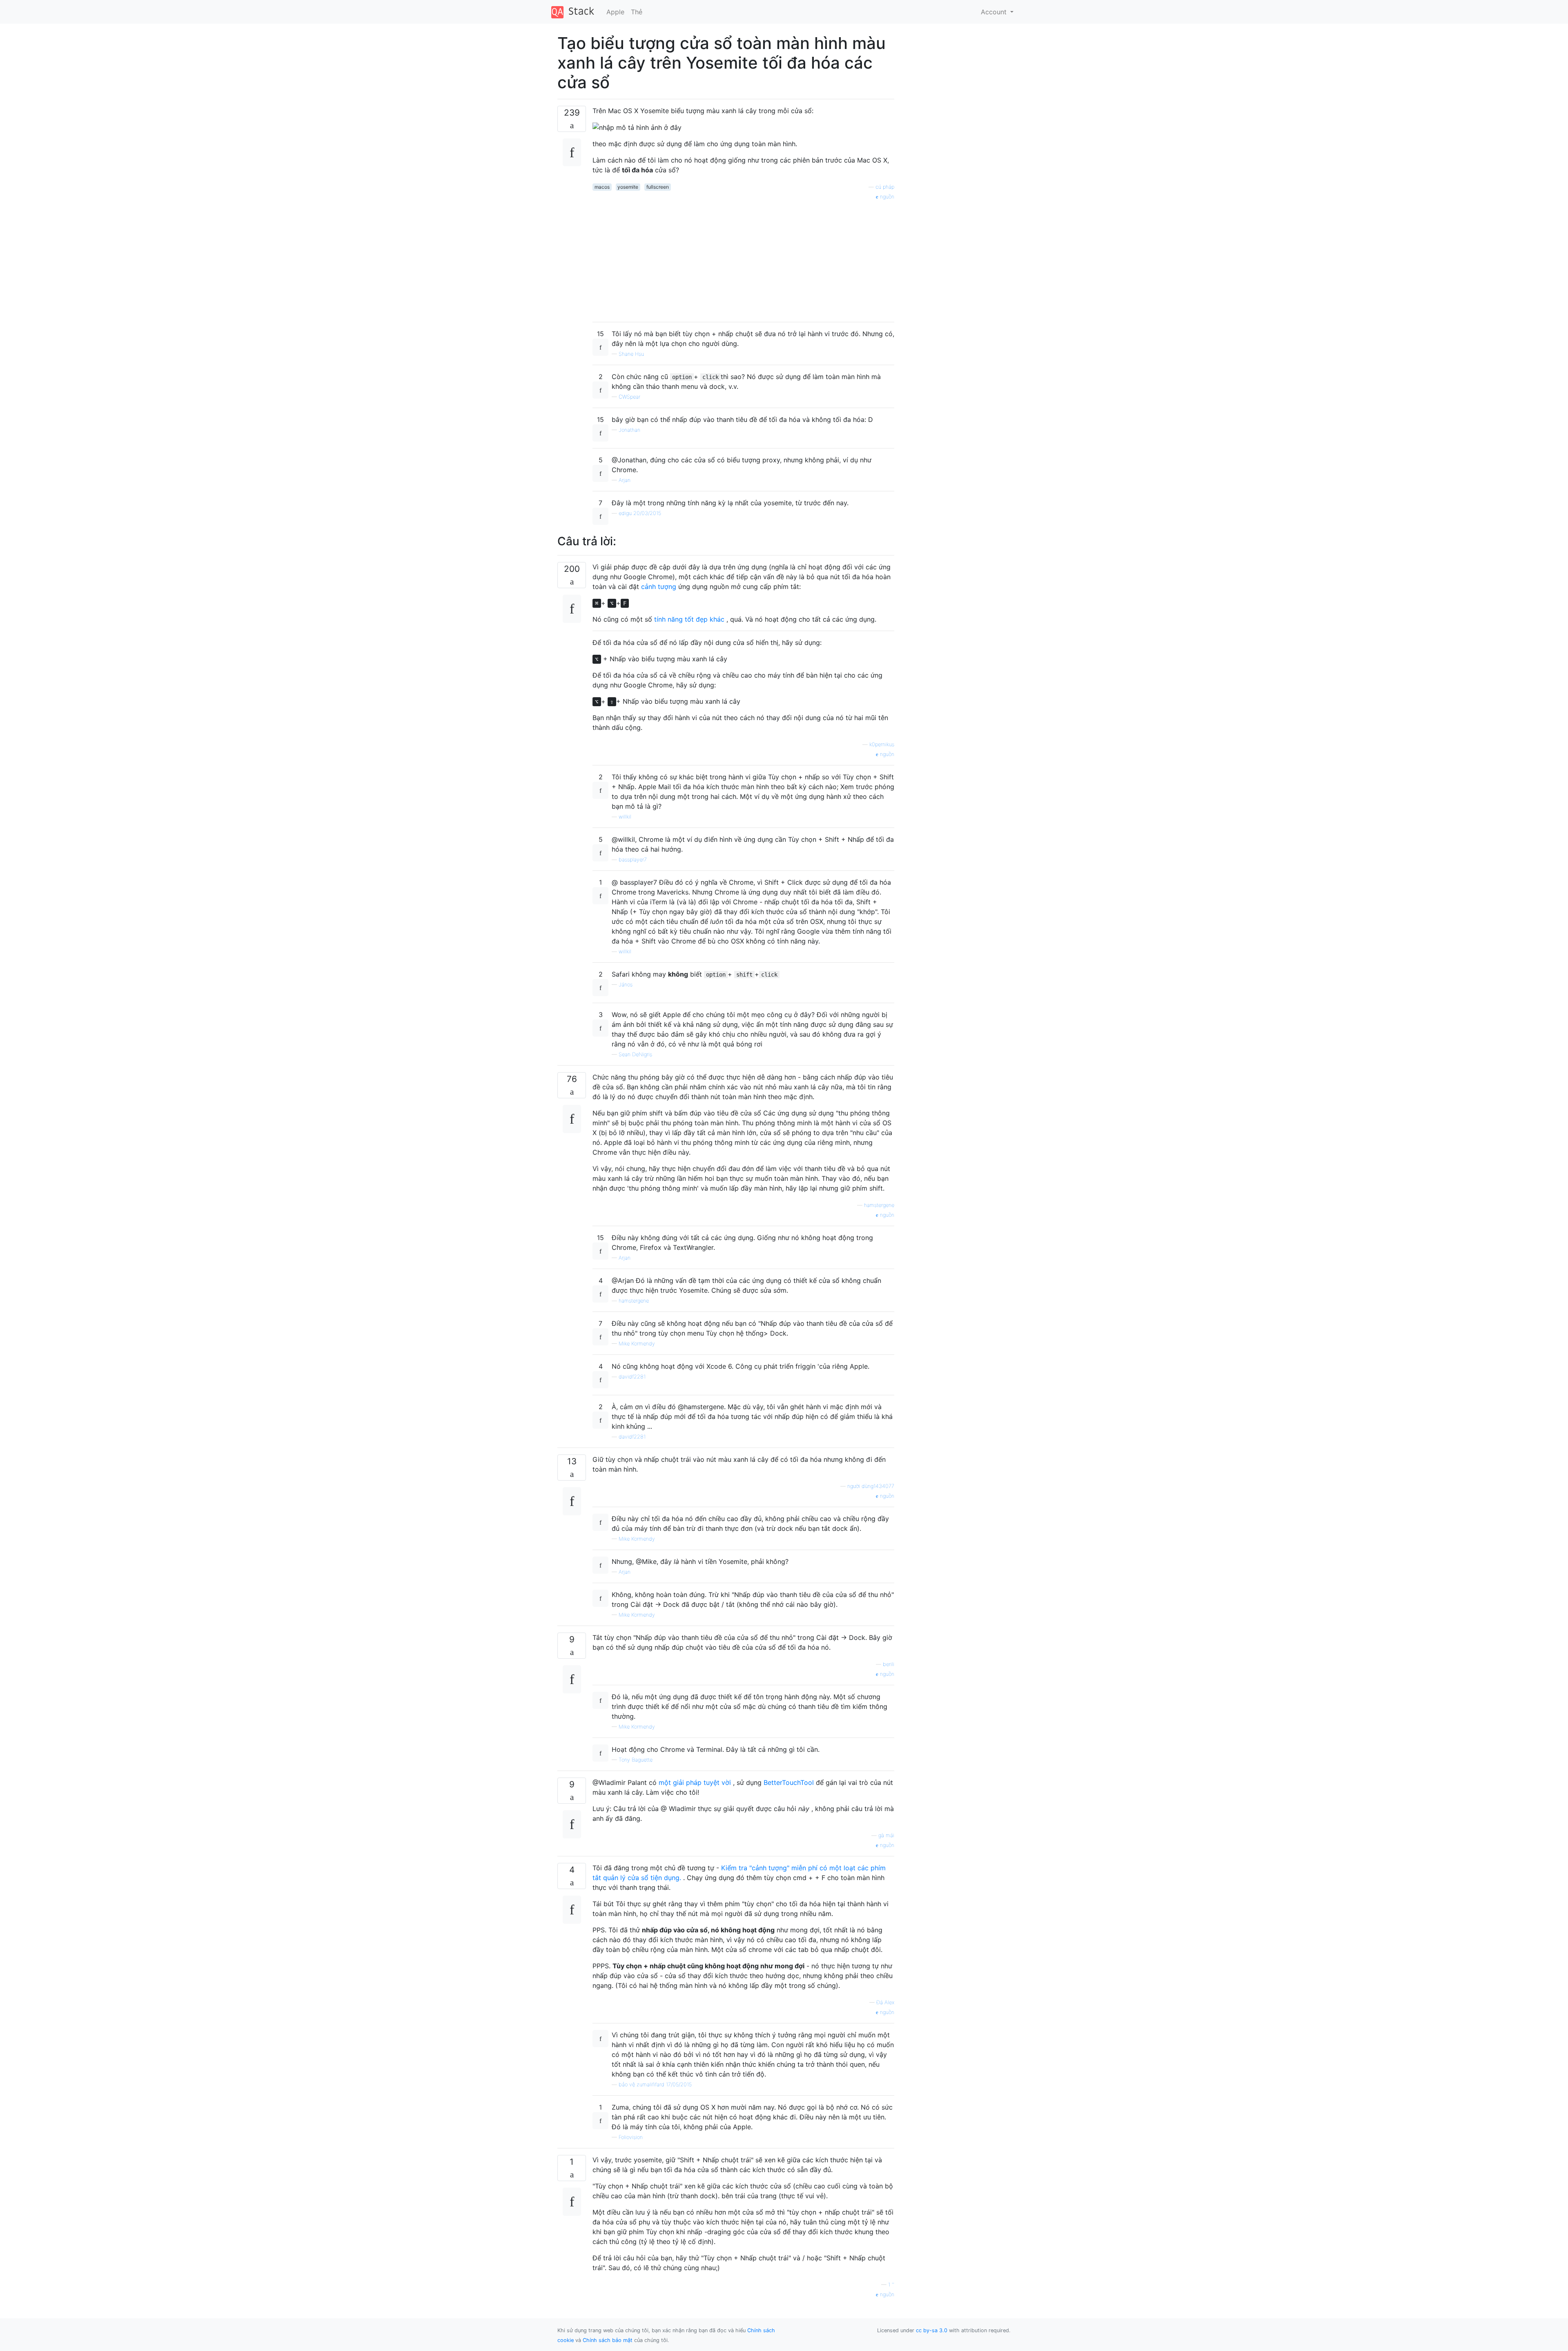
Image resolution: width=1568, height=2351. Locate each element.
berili (889, 1664)
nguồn (886, 197)
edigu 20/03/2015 (640, 513)
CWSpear (629, 397)
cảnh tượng (659, 587)
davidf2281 (632, 1377)
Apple (615, 12)
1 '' (891, 2285)
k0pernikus (882, 744)
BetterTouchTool (789, 1782)
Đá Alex (885, 2002)
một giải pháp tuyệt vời (695, 1782)
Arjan (625, 480)
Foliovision (631, 2137)
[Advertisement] (743, 258)
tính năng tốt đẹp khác (689, 619)
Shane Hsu (631, 354)
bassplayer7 (633, 860)
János (626, 985)
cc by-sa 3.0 (932, 2330)
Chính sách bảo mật (608, 2340)
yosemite (628, 187)
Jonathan (629, 430)
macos (602, 187)
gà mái (886, 1835)
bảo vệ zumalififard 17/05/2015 (655, 2084)
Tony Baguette (636, 1760)
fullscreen (658, 187)
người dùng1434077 (871, 1486)
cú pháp (885, 187)
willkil (625, 817)
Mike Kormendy (637, 1344)
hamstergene (879, 1205)
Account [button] (995, 12)
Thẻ (637, 12)
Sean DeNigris (635, 1054)
